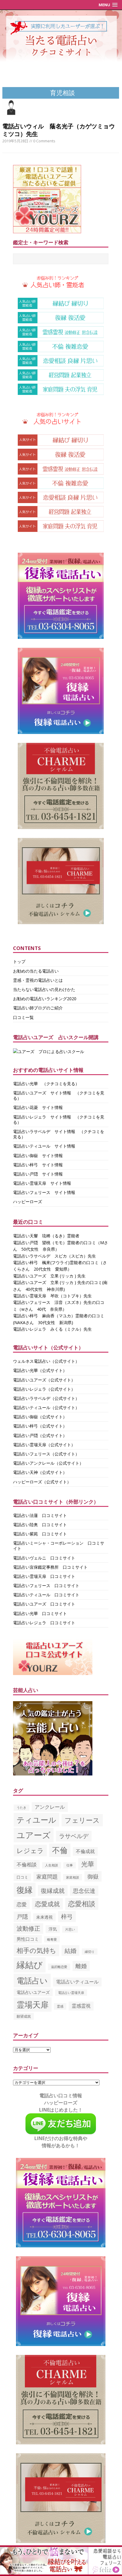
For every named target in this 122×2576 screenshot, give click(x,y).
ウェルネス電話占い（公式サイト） (46, 1361)
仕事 (70, 1865)
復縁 (25, 1890)
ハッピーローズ (28, 1202)
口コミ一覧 (23, 1017)
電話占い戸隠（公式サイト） (40, 1435)
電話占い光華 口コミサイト (40, 1613)
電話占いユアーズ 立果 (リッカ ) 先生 (49, 1276)
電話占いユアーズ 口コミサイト (44, 1604)
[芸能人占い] (53, 1772)
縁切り (90, 1952)
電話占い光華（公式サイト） (40, 1370)
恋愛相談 (82, 1904)
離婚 (81, 1966)
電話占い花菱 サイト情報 (38, 1107)
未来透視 (44, 1917)
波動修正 (28, 1928)
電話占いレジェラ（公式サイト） (44, 1389)
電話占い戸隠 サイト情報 (38, 1174)
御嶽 (93, 1876)
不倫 (60, 1850)
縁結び (30, 1965)
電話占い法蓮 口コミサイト (40, 1515)
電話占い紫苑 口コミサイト (40, 1534)
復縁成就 (53, 1890)
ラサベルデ (74, 1836)
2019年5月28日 (15, 141)
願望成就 (24, 2016)
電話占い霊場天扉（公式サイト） (44, 1445)
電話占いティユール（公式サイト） (46, 1407)
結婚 (70, 1950)
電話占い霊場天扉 (71, 1993)
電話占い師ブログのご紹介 (38, 1008)
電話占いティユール (77, 1982)
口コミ (22, 1877)
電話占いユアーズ (33, 1992)
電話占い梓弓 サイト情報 (38, 1165)
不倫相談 (27, 1864)
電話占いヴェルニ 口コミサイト (44, 1558)
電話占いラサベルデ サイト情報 (44, 1131)
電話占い (32, 1981)
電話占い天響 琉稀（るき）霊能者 (46, 1236)
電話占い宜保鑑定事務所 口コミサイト (50, 1567)
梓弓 (67, 1916)
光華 (88, 1864)
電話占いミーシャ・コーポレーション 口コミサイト (59, 1546)
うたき (21, 1808)
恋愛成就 (47, 1904)
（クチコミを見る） (61, 1084)
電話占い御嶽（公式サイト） (40, 1417)
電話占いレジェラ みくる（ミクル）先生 (52, 1329)
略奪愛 (52, 1939)
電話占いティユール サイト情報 (44, 1146)
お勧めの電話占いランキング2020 (45, 999)
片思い (70, 1929)
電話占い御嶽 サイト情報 (38, 1155)
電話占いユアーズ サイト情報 (42, 1093)
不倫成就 (85, 1851)
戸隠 (22, 1917)
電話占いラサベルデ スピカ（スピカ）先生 (54, 1256)
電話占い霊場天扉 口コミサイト (44, 1576)
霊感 (60, 2006)
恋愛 (22, 1904)
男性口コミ (28, 1939)
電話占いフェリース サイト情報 (44, 1192)
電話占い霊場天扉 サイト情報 (42, 1183)
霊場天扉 (33, 2004)
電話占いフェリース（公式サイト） (46, 1454)
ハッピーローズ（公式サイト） (42, 1482)
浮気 (53, 1929)
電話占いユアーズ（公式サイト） (44, 1380)
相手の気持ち (36, 1950)
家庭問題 (47, 1877)
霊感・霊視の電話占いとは (38, 980)
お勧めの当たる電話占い (36, 971)
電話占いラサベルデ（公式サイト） (46, 1398)
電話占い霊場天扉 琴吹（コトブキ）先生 (52, 1296)
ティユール (36, 1820)
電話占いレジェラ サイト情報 (42, 1117)
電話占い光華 (25, 1084)
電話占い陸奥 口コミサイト (40, 1525)
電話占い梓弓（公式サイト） (40, 1426)
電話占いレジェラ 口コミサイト (44, 1623)
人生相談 (52, 1865)
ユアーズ (34, 1835)
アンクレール (50, 1807)
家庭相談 (73, 1877)
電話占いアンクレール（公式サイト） (48, 1463)
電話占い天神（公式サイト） (40, 1472)
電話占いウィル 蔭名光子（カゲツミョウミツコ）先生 (59, 130)
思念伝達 (84, 1891)
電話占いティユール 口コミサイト (46, 1595)
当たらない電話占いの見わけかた (44, 989)
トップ (19, 961)
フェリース (82, 1820)
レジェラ (30, 1850)
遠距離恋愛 (59, 1967)
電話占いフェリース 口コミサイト (46, 1585)
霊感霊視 (81, 2006)
